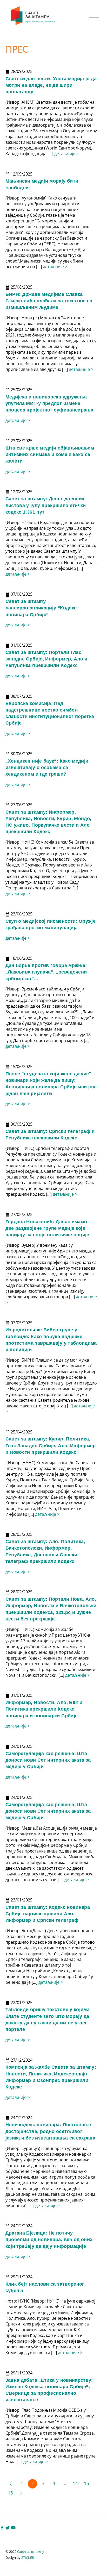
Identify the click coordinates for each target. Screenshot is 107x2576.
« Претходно (10, 2484)
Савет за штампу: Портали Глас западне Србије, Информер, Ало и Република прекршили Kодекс (46, 659)
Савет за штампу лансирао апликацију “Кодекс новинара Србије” (41, 608)
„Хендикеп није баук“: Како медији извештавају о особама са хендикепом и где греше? (47, 768)
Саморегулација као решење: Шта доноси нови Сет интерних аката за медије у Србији (48, 1760)
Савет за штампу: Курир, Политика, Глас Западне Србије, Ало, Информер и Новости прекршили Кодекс (51, 1445)
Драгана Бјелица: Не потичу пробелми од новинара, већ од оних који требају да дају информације (49, 2240)
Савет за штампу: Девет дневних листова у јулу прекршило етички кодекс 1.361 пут (46, 505)
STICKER (28, 2558)
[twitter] (8, 2527)
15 (86, 2483)
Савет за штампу (31, 2552)
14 (75, 2483)
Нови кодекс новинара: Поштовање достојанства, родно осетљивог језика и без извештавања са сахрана (51, 2131)
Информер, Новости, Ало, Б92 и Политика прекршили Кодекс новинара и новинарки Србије (44, 1709)
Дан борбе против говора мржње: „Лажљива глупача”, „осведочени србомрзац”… (46, 972)
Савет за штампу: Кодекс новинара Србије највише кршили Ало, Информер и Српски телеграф (48, 1914)
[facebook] (2, 2527)
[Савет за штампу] (34, 24)
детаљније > (66, 154)
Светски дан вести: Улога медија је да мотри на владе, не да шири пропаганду (51, 85)
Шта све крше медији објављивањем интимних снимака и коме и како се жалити (50, 454)
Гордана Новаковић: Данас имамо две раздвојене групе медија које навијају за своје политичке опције (47, 1228)
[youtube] (13, 2527)
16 (10, 2493)
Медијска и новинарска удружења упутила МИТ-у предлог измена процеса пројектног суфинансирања (49, 403)
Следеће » (21, 2493)
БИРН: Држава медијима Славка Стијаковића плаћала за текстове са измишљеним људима (49, 301)
